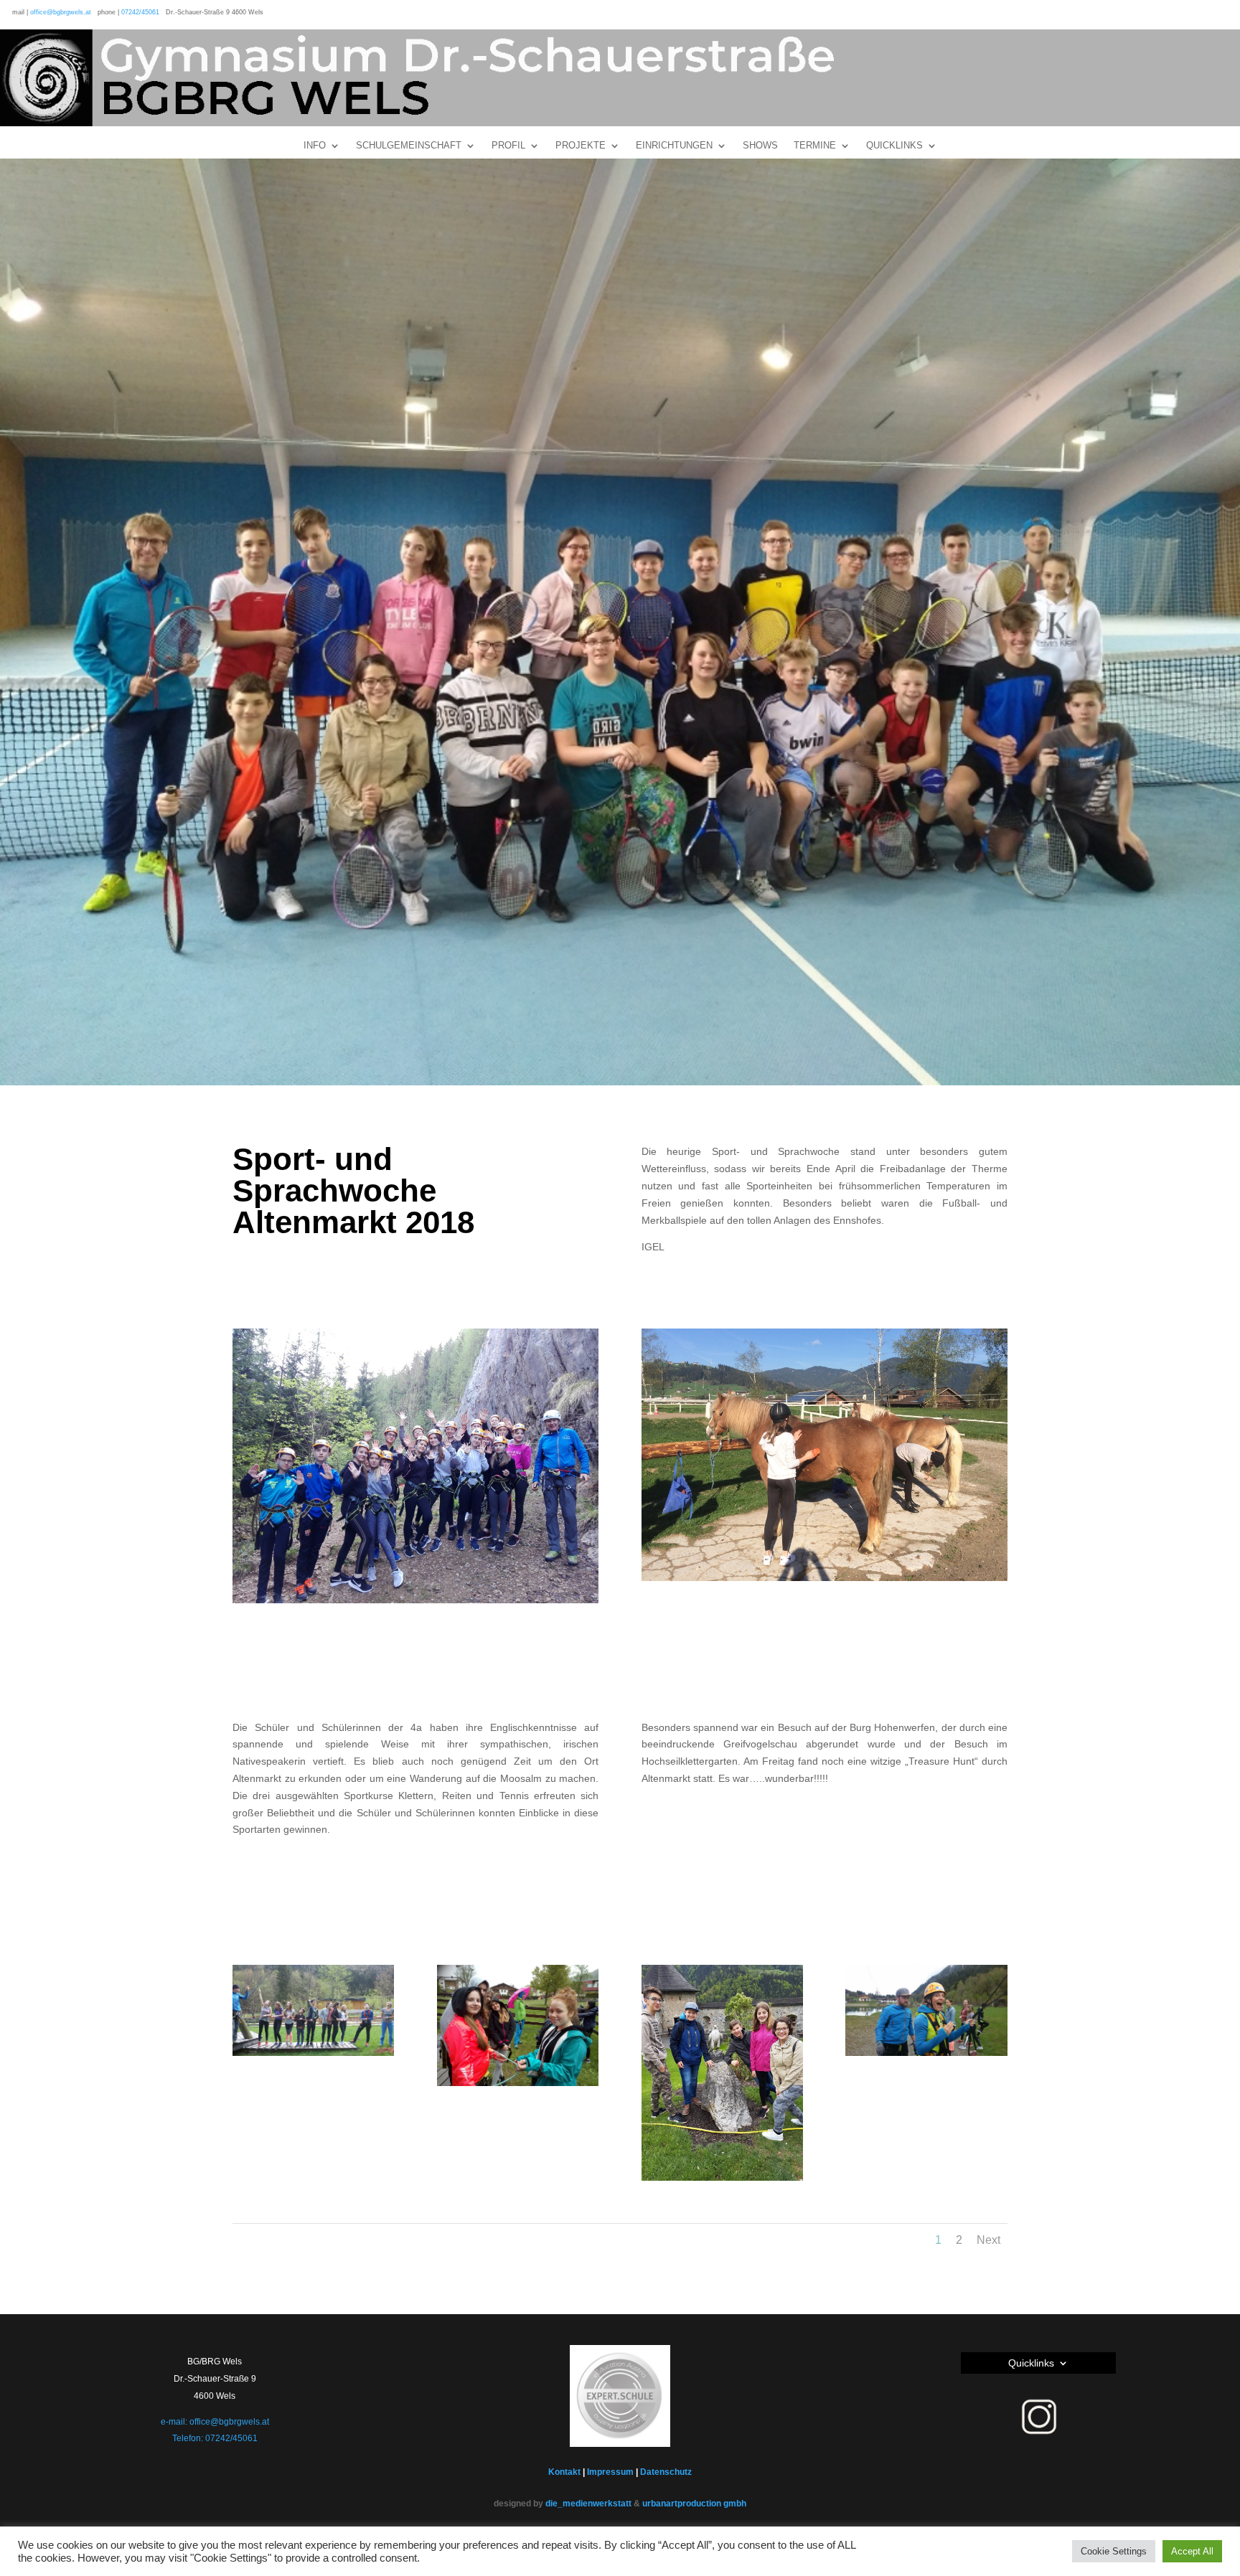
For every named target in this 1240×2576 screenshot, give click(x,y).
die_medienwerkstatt (588, 2504)
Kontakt (564, 2472)
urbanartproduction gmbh (694, 2504)
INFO (315, 146)
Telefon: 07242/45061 (215, 2438)
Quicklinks (1031, 2363)
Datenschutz (666, 2472)
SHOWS (760, 146)
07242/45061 (140, 12)
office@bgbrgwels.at (61, 12)
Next (988, 2240)
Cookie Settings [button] (1114, 2551)
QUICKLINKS (894, 146)
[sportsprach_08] (722, 2181)
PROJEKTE (581, 146)
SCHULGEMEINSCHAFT (409, 146)
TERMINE (815, 146)
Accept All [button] (1192, 2551)
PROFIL (508, 146)
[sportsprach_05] (518, 2086)
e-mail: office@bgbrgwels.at (215, 2422)
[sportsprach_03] (926, 2056)
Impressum (610, 2472)
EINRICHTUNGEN (674, 146)
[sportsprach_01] (313, 2056)
